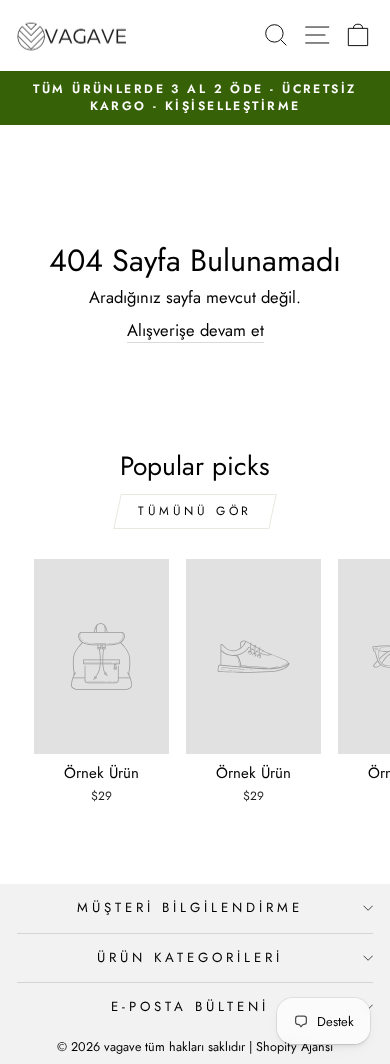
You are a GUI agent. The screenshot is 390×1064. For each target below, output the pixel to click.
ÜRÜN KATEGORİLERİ (190, 957)
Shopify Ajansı (294, 1047)
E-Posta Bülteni (190, 1006)
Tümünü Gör (195, 511)
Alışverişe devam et (195, 330)
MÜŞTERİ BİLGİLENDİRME (189, 907)
